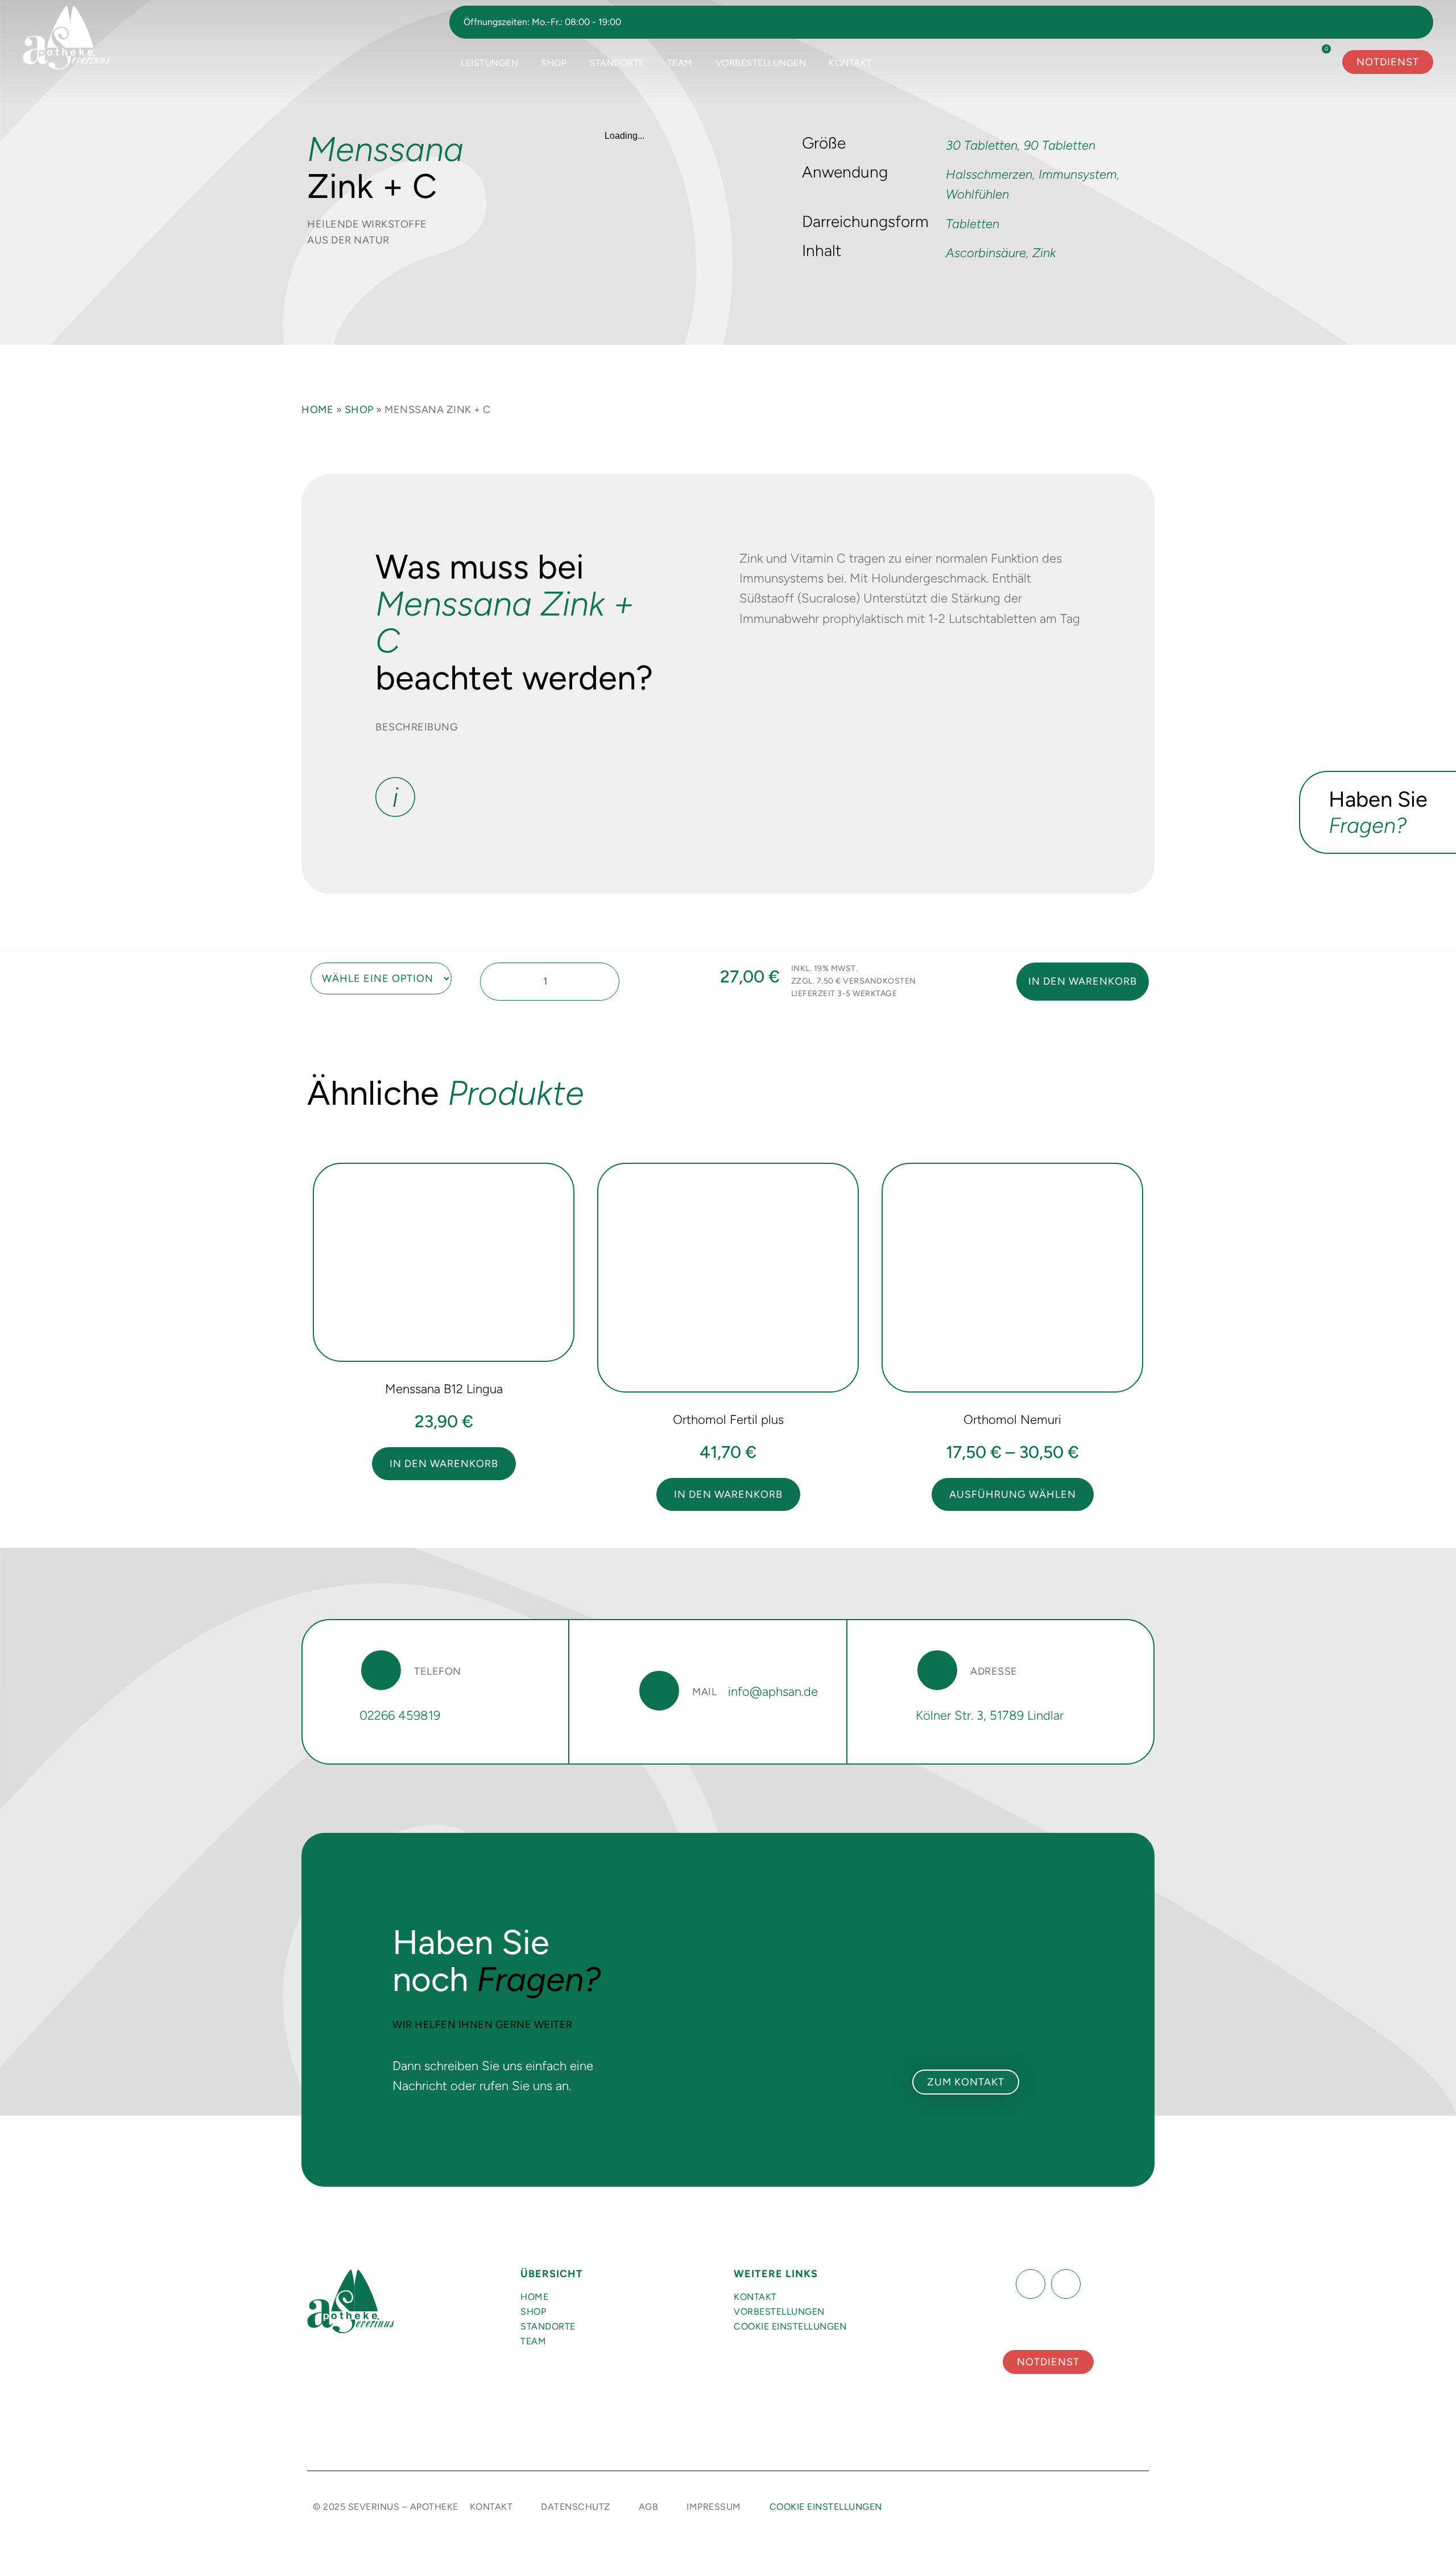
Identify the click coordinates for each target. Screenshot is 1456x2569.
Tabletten (973, 224)
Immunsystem (1078, 174)
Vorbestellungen (761, 63)
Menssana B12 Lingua (444, 1389)
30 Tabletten (982, 145)
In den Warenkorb (1083, 981)
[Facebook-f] (1031, 2284)
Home (317, 410)
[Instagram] (1066, 2284)
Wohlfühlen (977, 194)
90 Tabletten (1060, 145)
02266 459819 (400, 1715)
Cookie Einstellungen (790, 2326)
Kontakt (850, 63)
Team (680, 63)
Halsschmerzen (989, 174)
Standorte (617, 63)
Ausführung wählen (1013, 1494)
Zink (1044, 253)
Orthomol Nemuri (1012, 1420)
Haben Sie (1378, 812)
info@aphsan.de (773, 1692)
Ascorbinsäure (986, 253)
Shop (554, 63)
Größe (309, 967)
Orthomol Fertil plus (728, 1420)
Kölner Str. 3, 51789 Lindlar (990, 1715)
